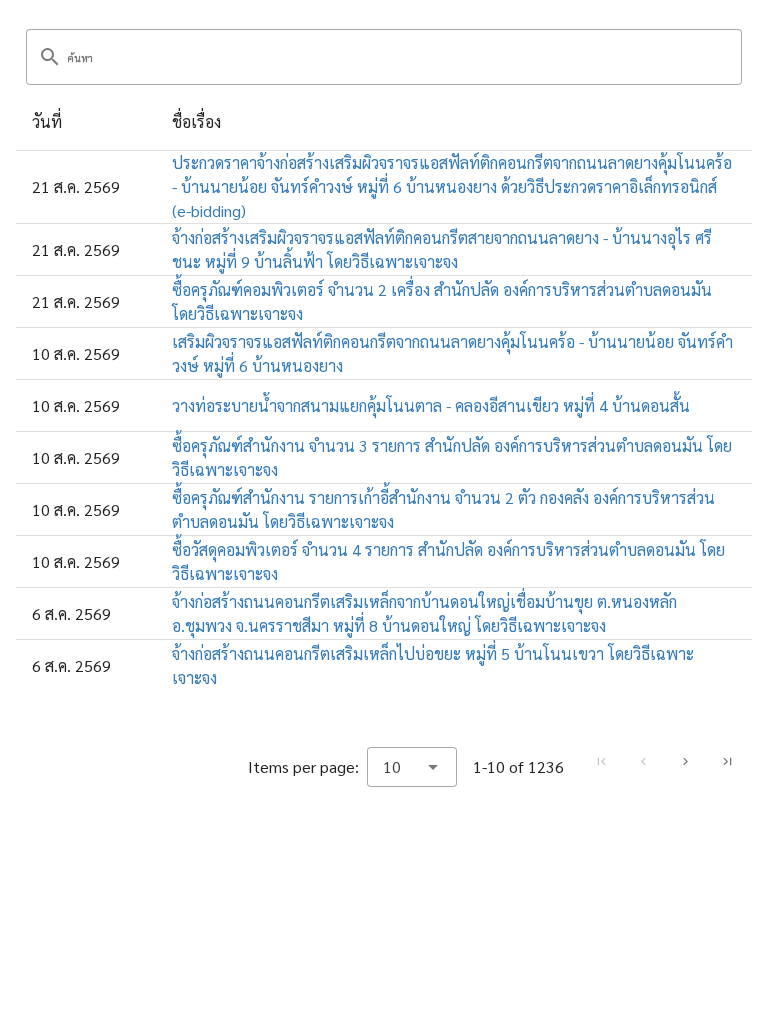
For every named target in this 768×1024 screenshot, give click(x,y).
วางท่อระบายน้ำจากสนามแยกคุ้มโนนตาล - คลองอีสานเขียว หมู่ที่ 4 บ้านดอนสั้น (431, 405)
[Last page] (727, 762)
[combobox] (412, 767)
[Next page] (685, 762)
